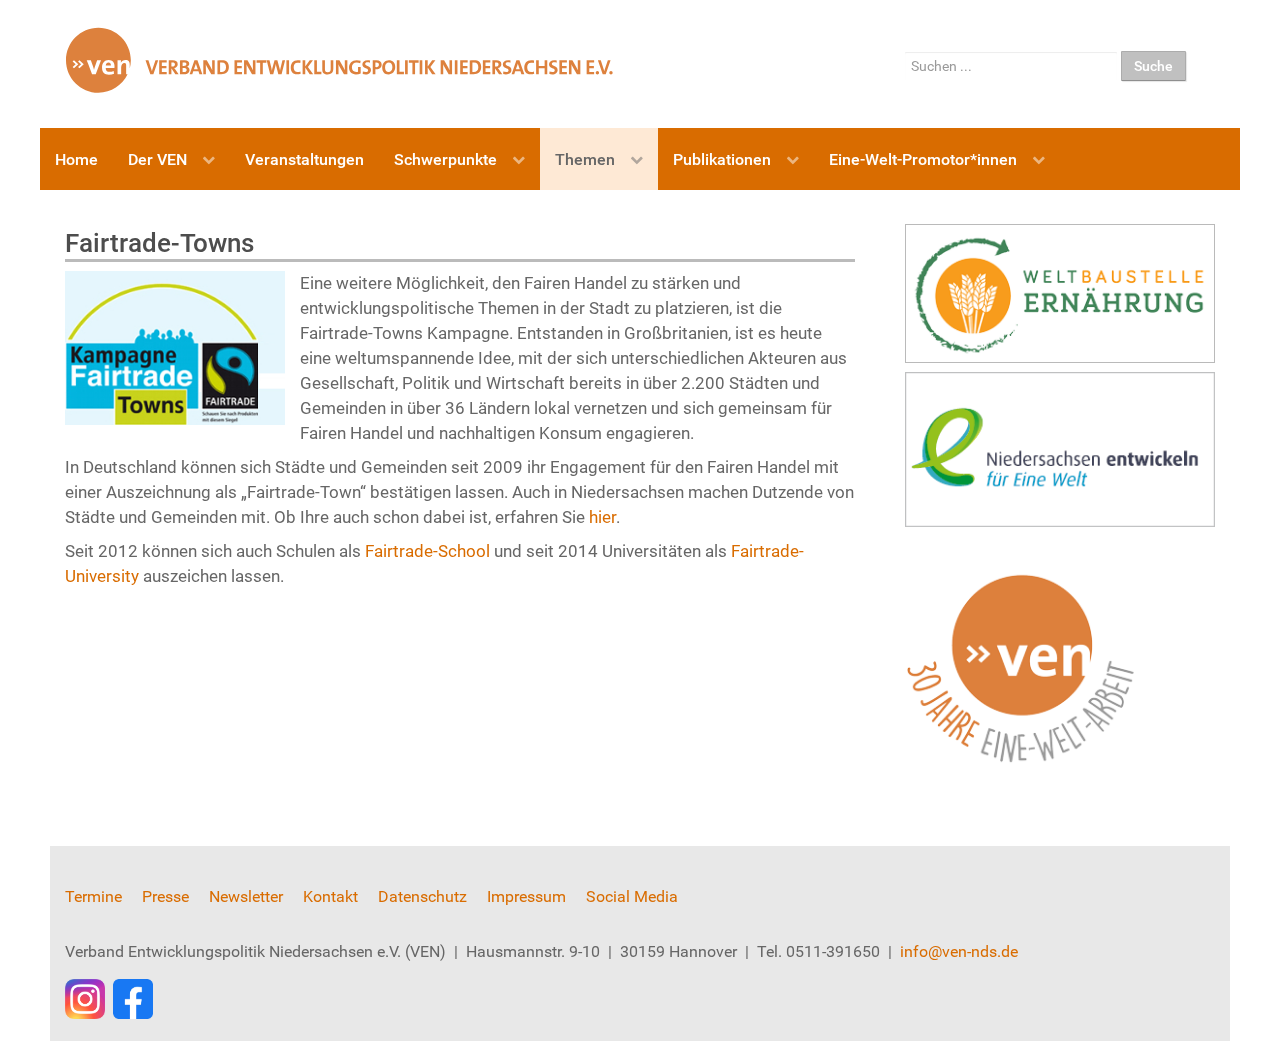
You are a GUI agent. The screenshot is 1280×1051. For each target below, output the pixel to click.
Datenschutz (422, 896)
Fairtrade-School (427, 551)
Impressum (526, 896)
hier (602, 517)
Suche (1153, 66)
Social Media (632, 896)
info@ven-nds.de (959, 951)
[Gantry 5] (340, 59)
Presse (165, 896)
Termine (93, 896)
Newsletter (246, 896)
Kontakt (330, 896)
